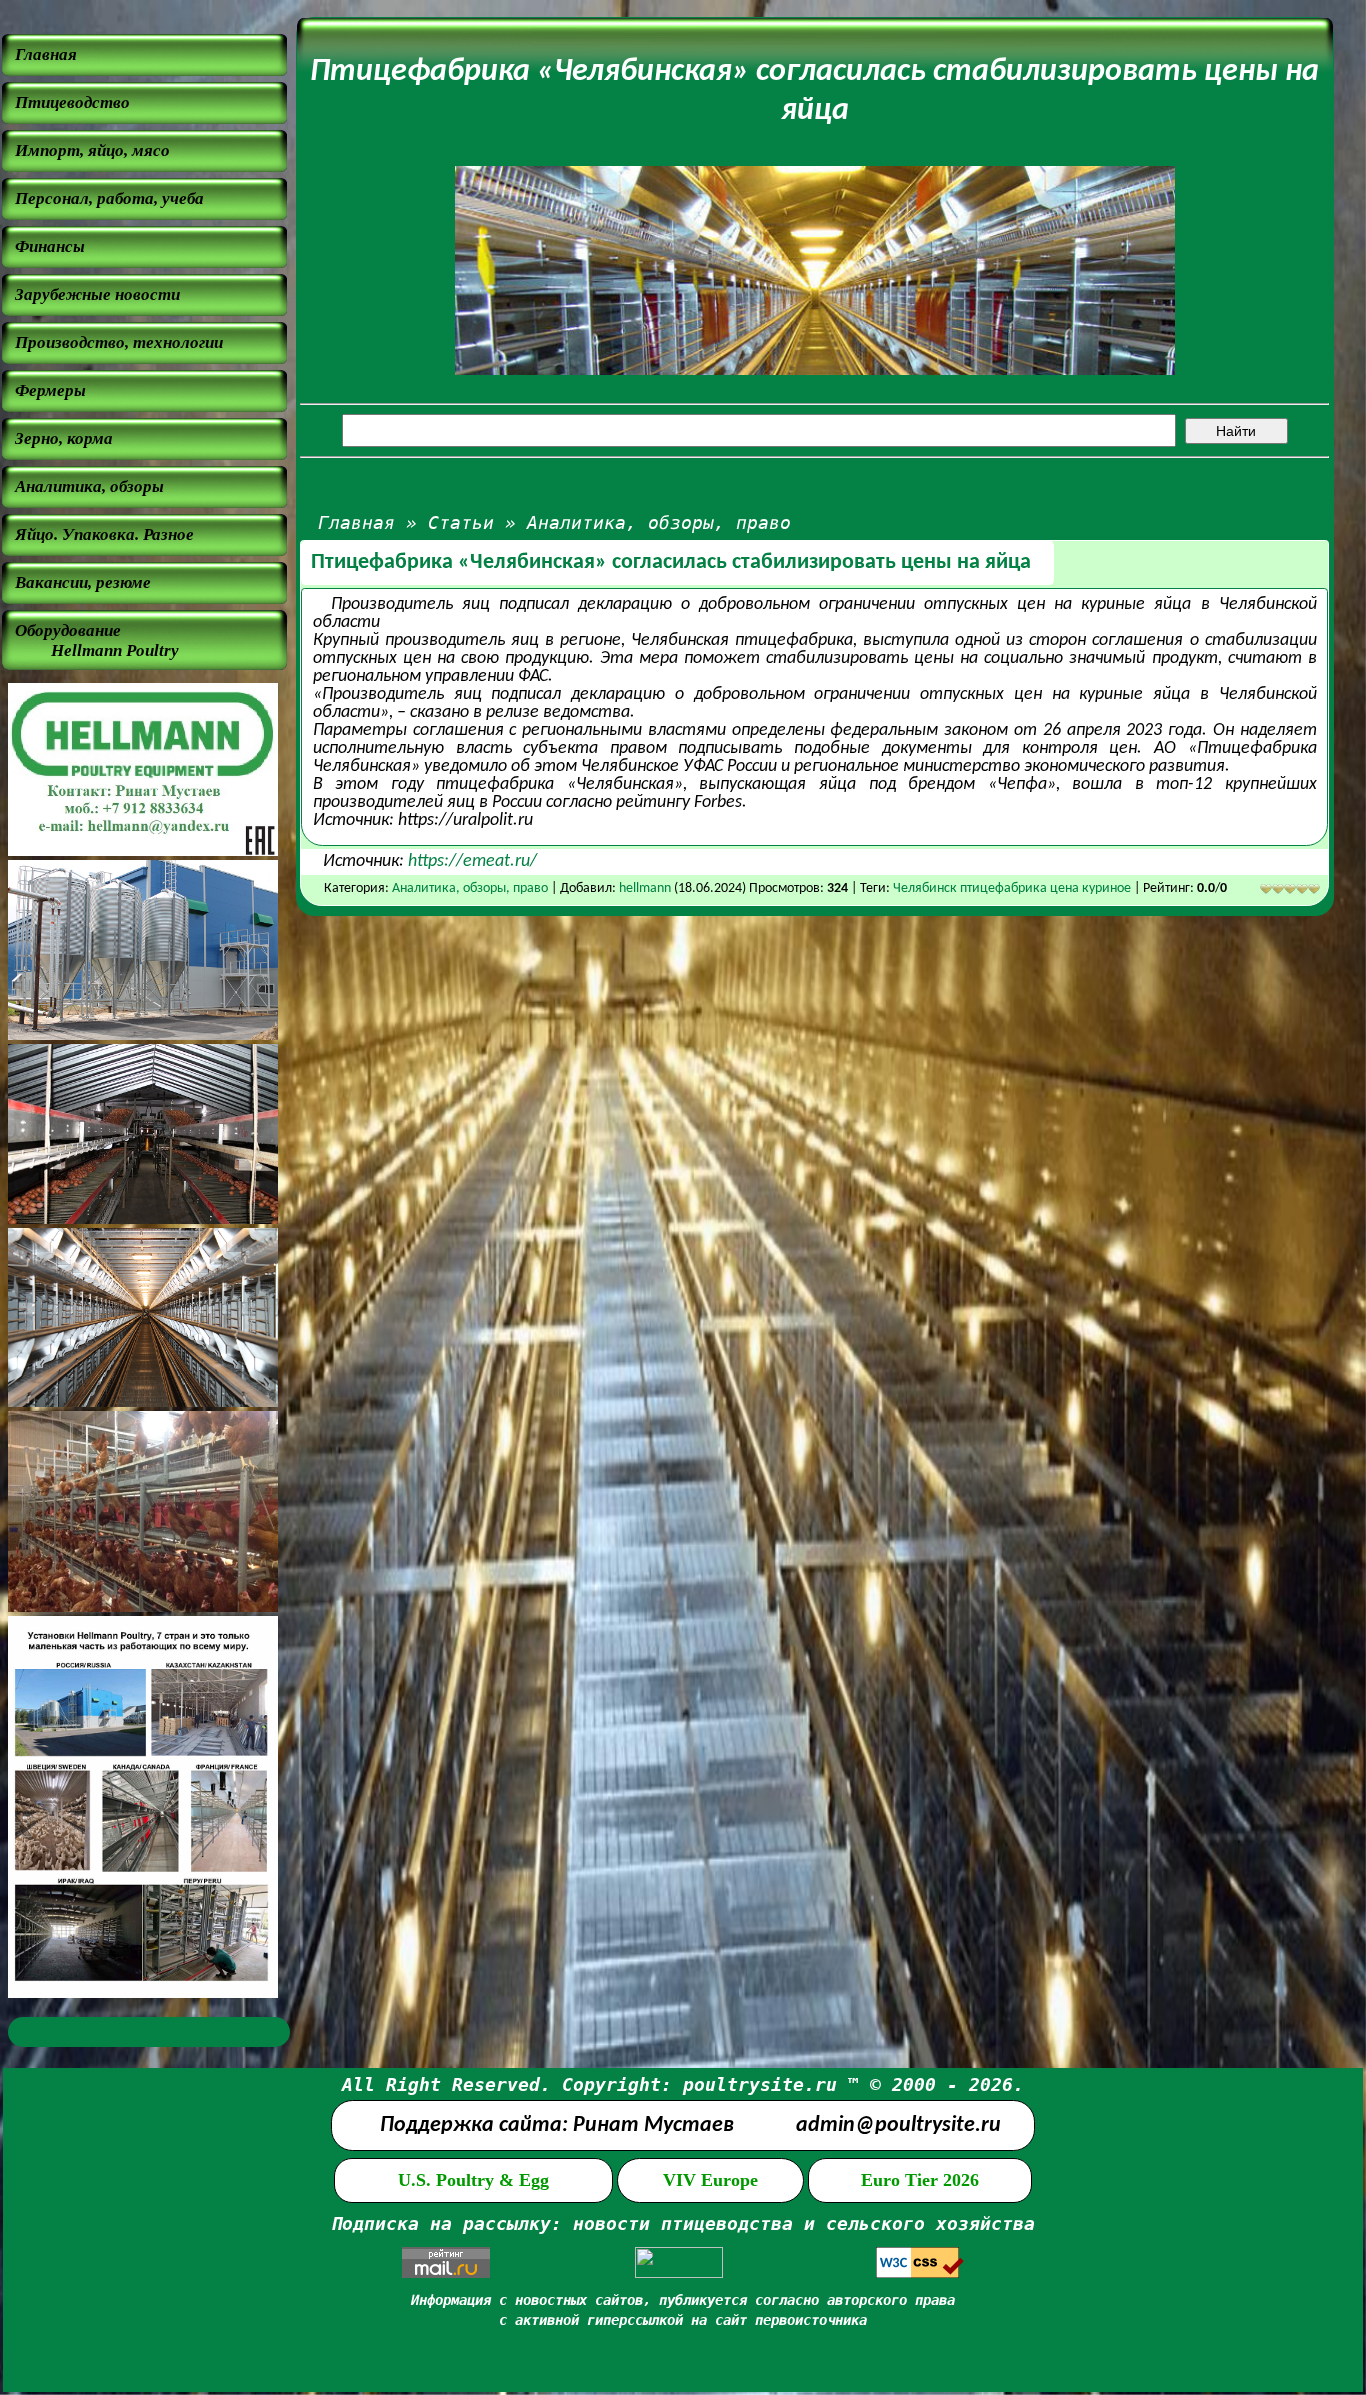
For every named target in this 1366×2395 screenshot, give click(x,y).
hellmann (645, 888)
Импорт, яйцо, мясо (92, 150)
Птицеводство (72, 102)
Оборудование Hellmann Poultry (97, 640)
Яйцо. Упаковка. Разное (104, 534)
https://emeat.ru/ (472, 861)
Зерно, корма (64, 438)
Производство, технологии (119, 342)
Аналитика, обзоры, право (659, 522)
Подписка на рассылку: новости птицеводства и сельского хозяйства (683, 2223)
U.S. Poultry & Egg (473, 2180)
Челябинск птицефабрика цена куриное (1012, 888)
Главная (46, 54)
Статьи (461, 522)
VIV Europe (710, 2180)
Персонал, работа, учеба (109, 198)
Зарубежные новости (97, 294)
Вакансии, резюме (83, 582)
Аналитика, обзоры (89, 486)
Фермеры (50, 390)
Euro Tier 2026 (920, 2180)
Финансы (50, 246)
